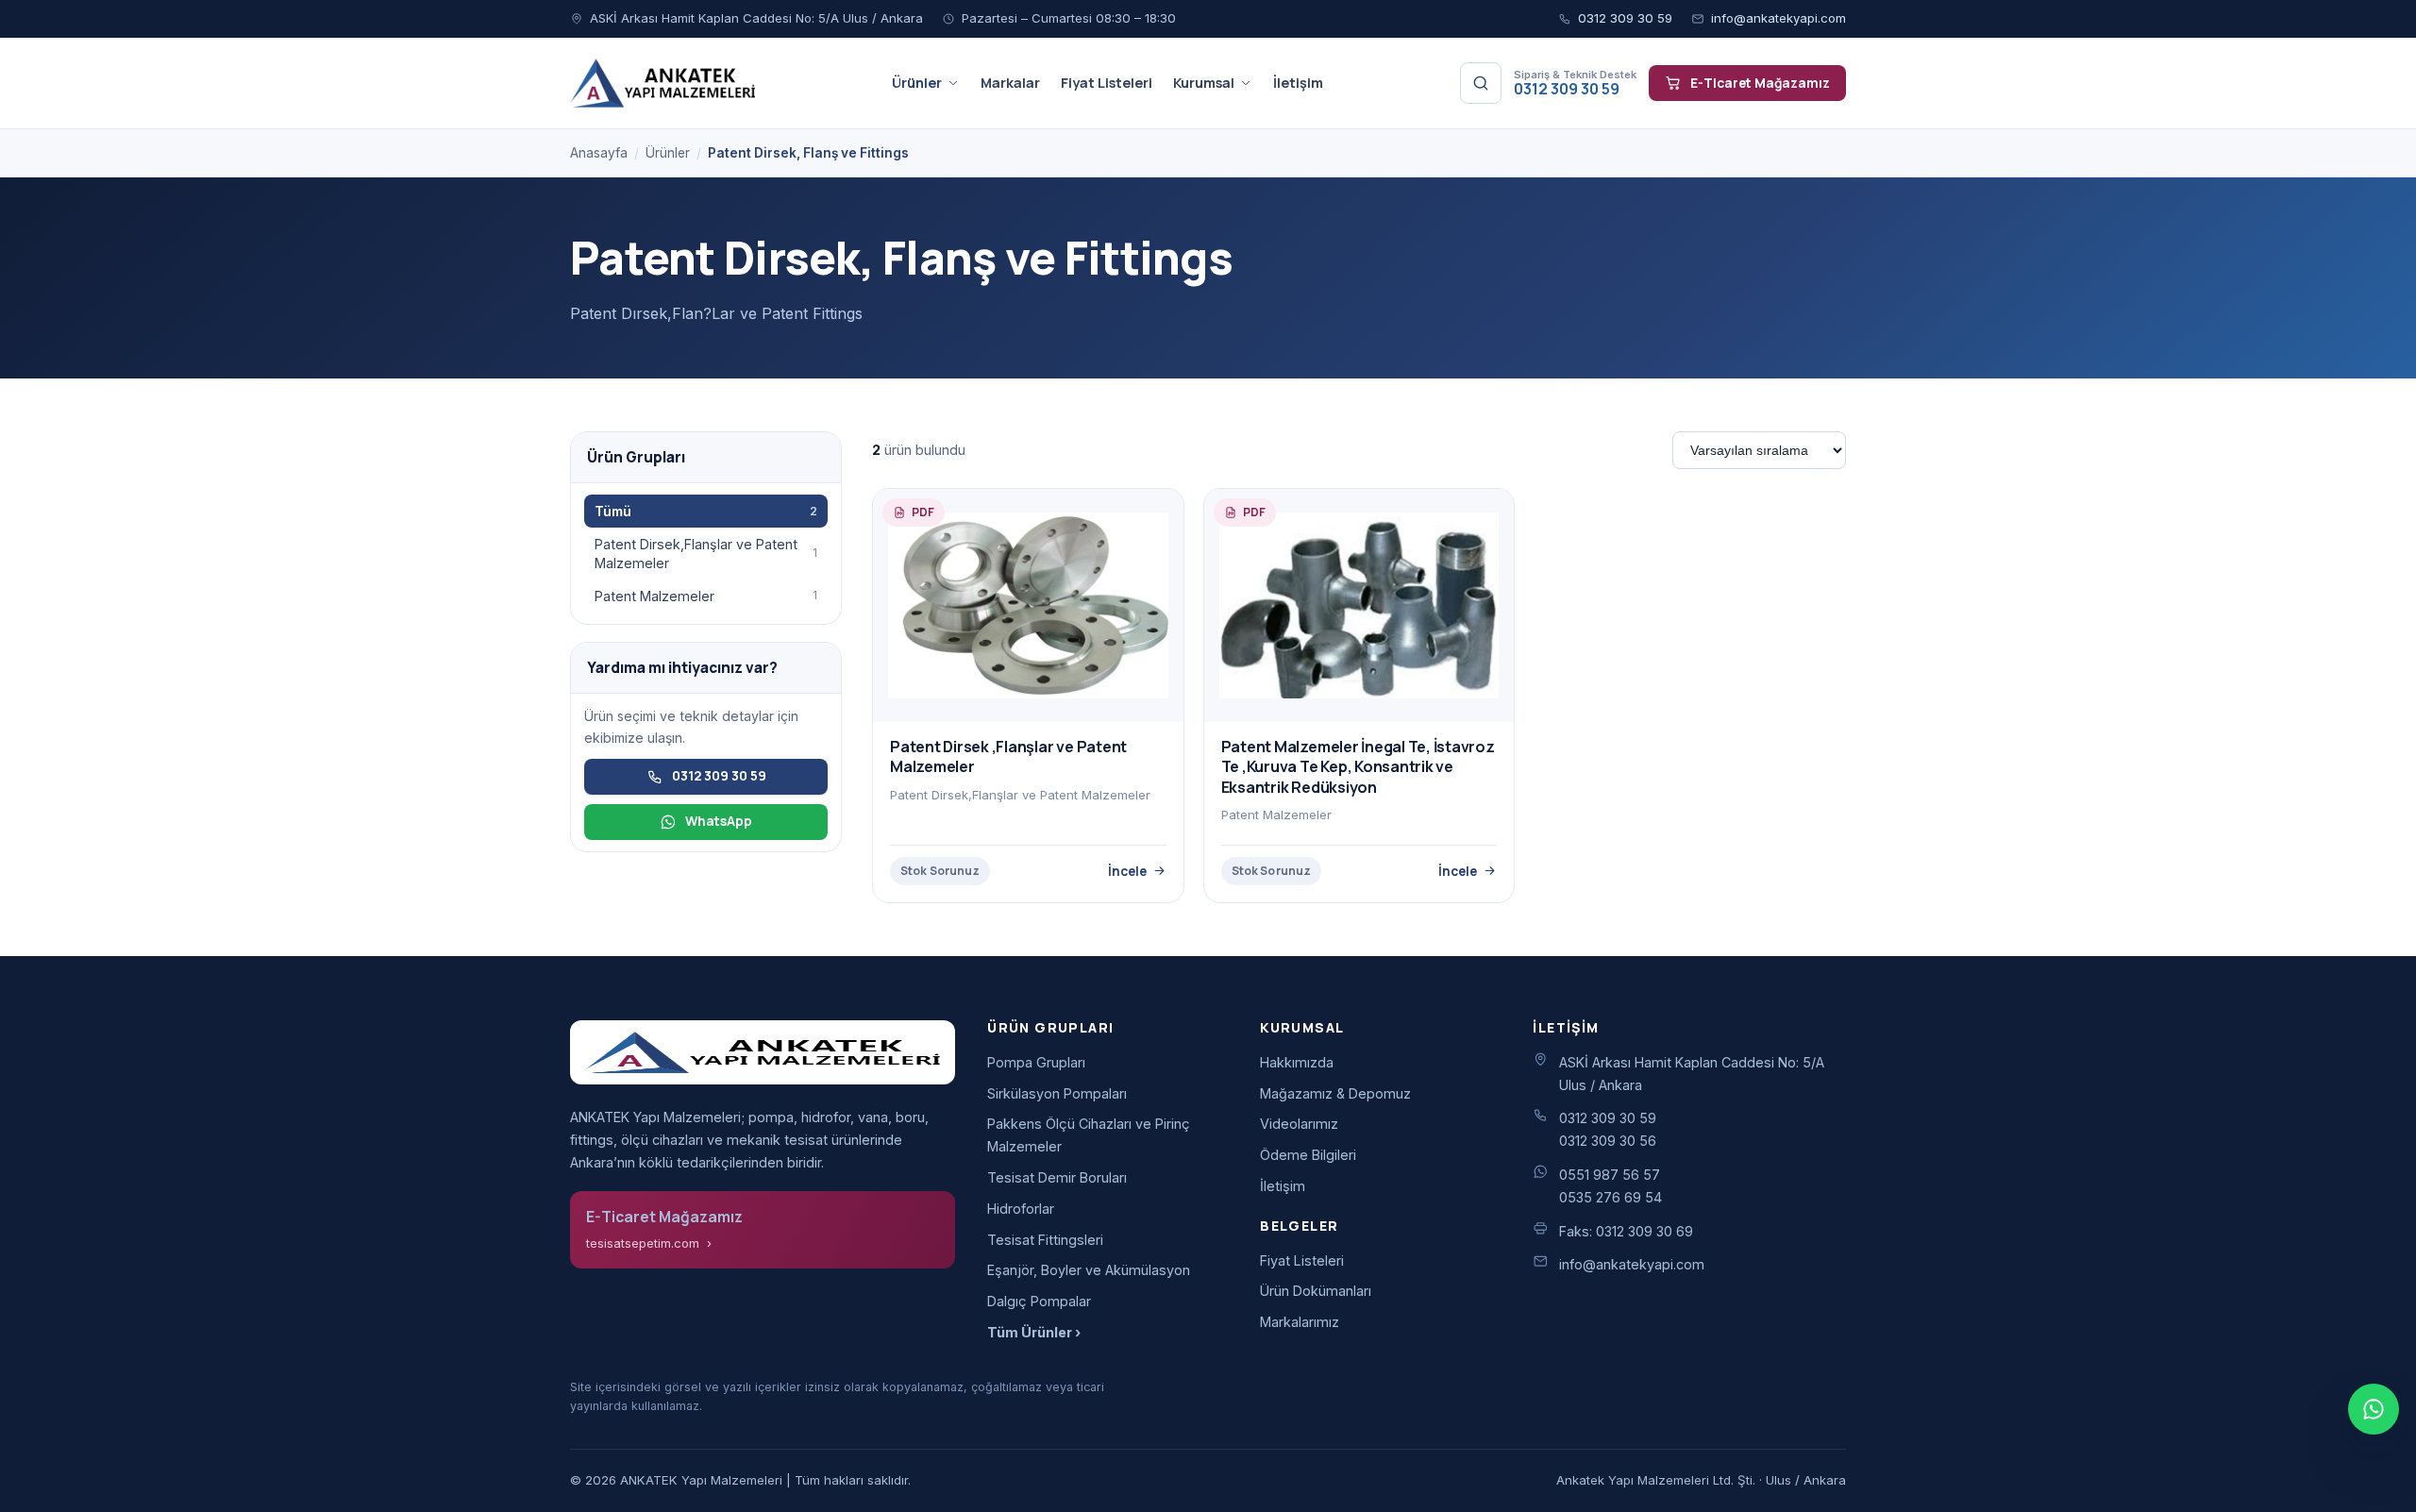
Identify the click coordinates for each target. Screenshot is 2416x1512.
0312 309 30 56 (1608, 1141)
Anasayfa (599, 153)
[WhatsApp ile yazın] (2374, 1409)
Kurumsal (1204, 83)
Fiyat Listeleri (1107, 83)
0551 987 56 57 (1610, 1175)
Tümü (706, 511)
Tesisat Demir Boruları (1057, 1177)
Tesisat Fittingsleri (1045, 1240)
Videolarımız (1299, 1124)
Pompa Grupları (1036, 1062)
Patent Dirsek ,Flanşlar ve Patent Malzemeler (1008, 757)
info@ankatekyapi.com (1778, 18)
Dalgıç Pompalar (1039, 1301)
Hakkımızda (1297, 1062)
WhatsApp (719, 821)
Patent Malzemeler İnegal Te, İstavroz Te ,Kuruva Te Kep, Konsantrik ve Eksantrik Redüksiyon (1358, 767)
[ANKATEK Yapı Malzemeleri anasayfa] (663, 83)
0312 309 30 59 (1625, 18)
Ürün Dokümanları (1316, 1291)
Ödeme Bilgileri (1308, 1155)
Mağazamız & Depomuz (1335, 1093)
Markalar (1010, 83)
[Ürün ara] (1481, 83)
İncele (1127, 871)
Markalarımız (1300, 1322)
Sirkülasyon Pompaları (1057, 1093)
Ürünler (917, 83)
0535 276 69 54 (1611, 1197)
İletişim (1298, 83)
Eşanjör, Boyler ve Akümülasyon (1089, 1270)
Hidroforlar (1021, 1209)
